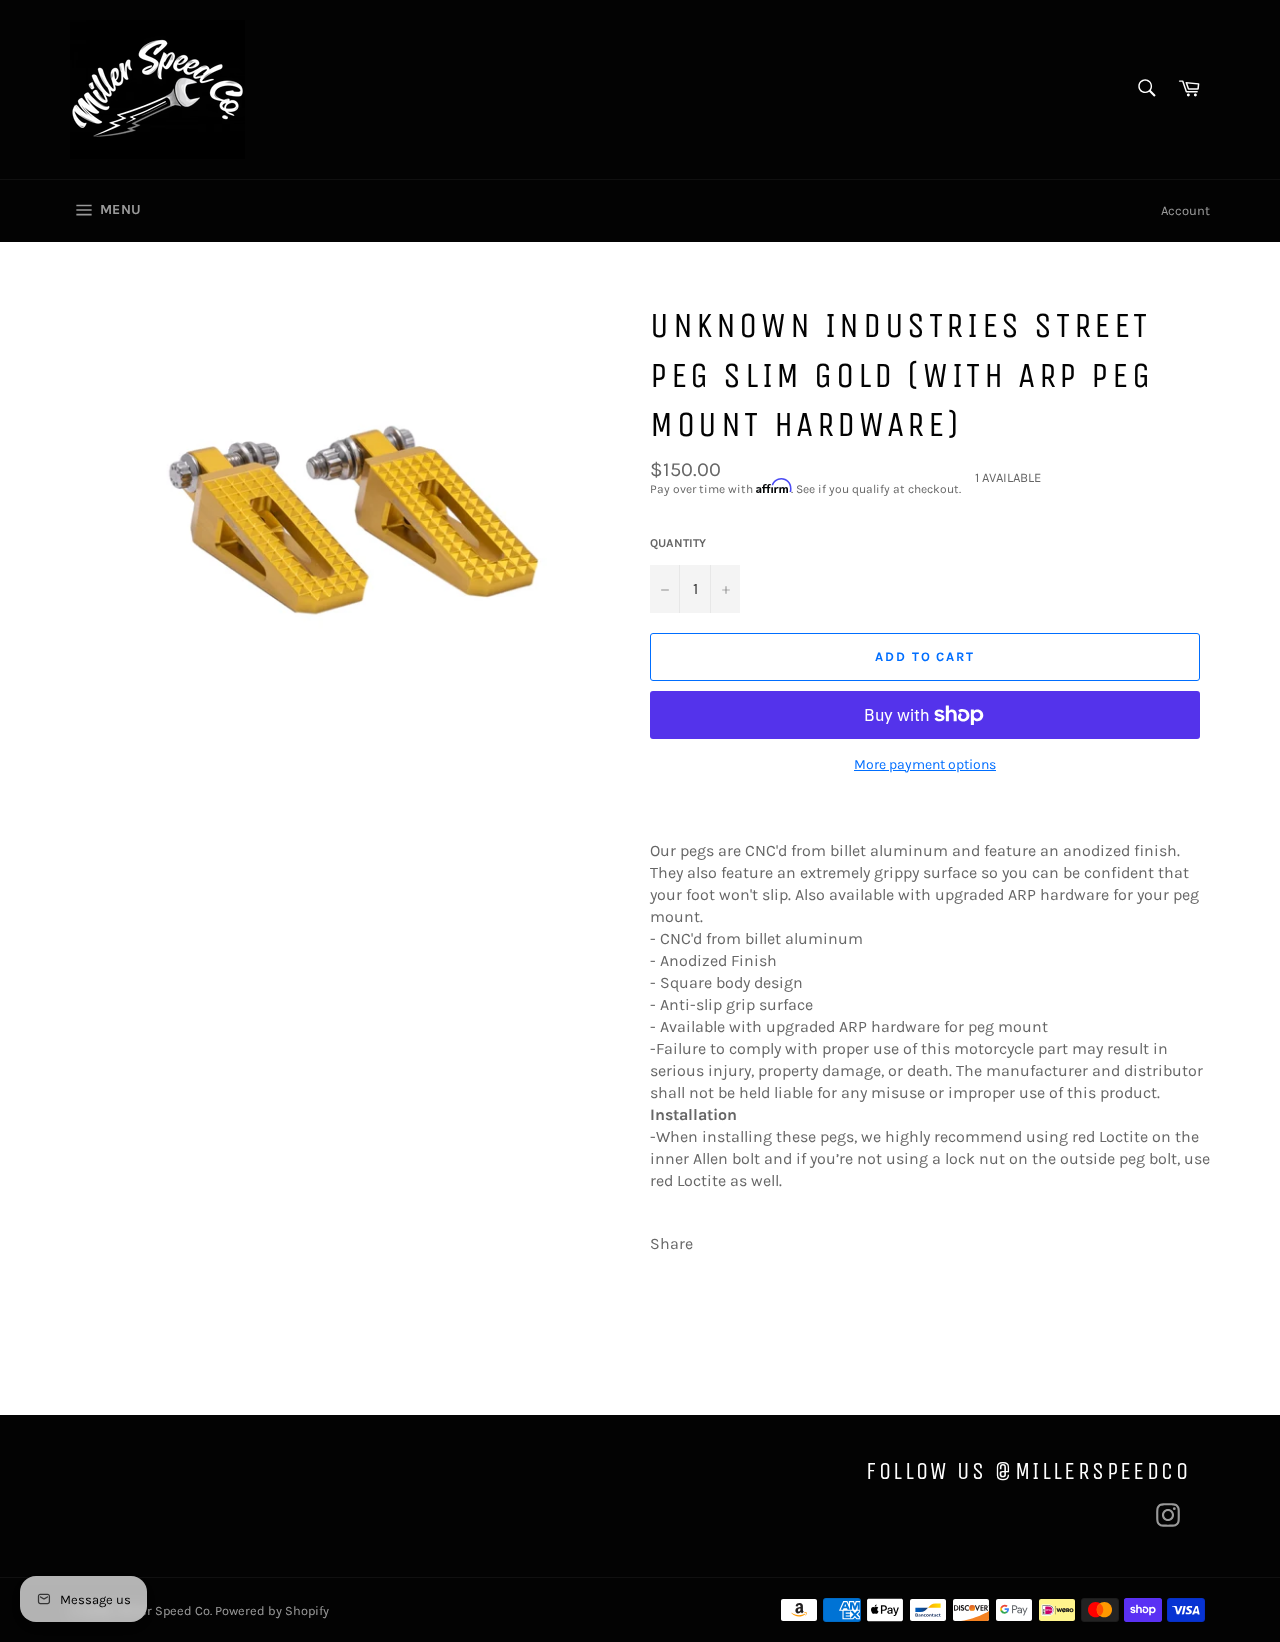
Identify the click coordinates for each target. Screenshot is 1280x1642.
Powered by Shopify (272, 1610)
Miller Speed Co (163, 1610)
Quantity (678, 543)
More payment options (925, 764)
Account (1185, 210)
